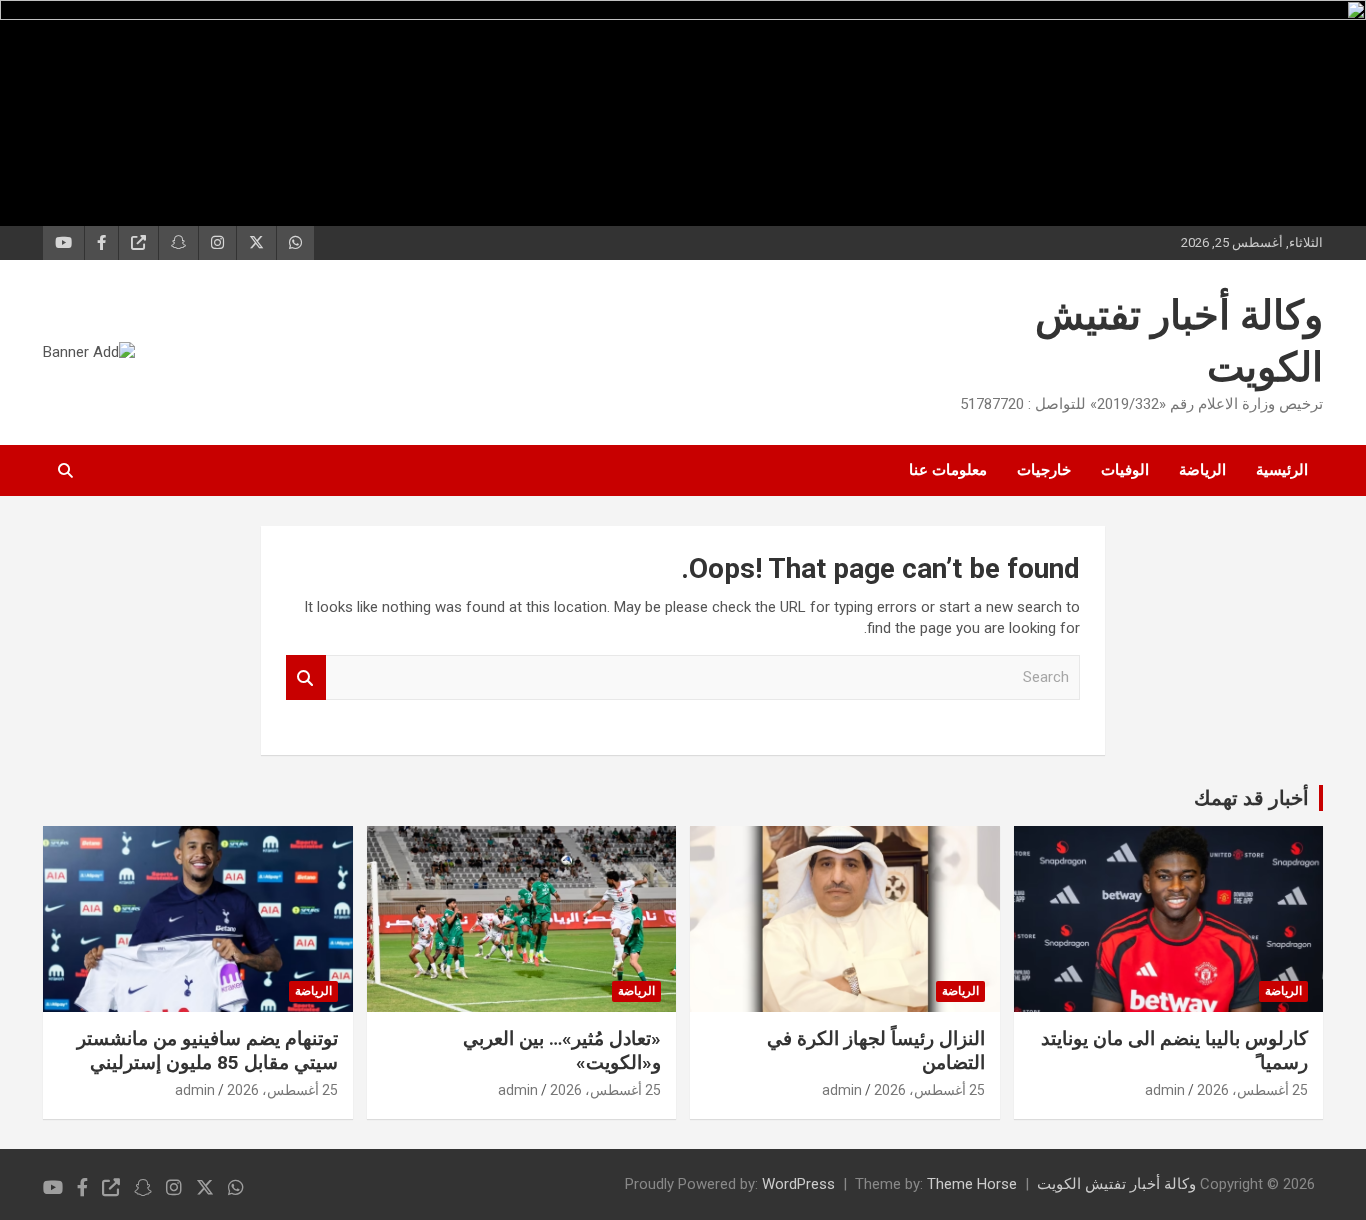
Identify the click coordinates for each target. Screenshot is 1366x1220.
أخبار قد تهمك (1251, 798)
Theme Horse (972, 1184)
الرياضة (1202, 470)
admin (1165, 1090)
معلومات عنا (948, 470)
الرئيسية (1282, 470)
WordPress (798, 1184)
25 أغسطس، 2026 (1252, 1090)
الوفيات (1125, 470)
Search (306, 677)
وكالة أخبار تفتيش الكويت (1116, 1184)
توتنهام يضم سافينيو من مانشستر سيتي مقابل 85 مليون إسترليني (207, 1051)
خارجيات (1044, 470)
